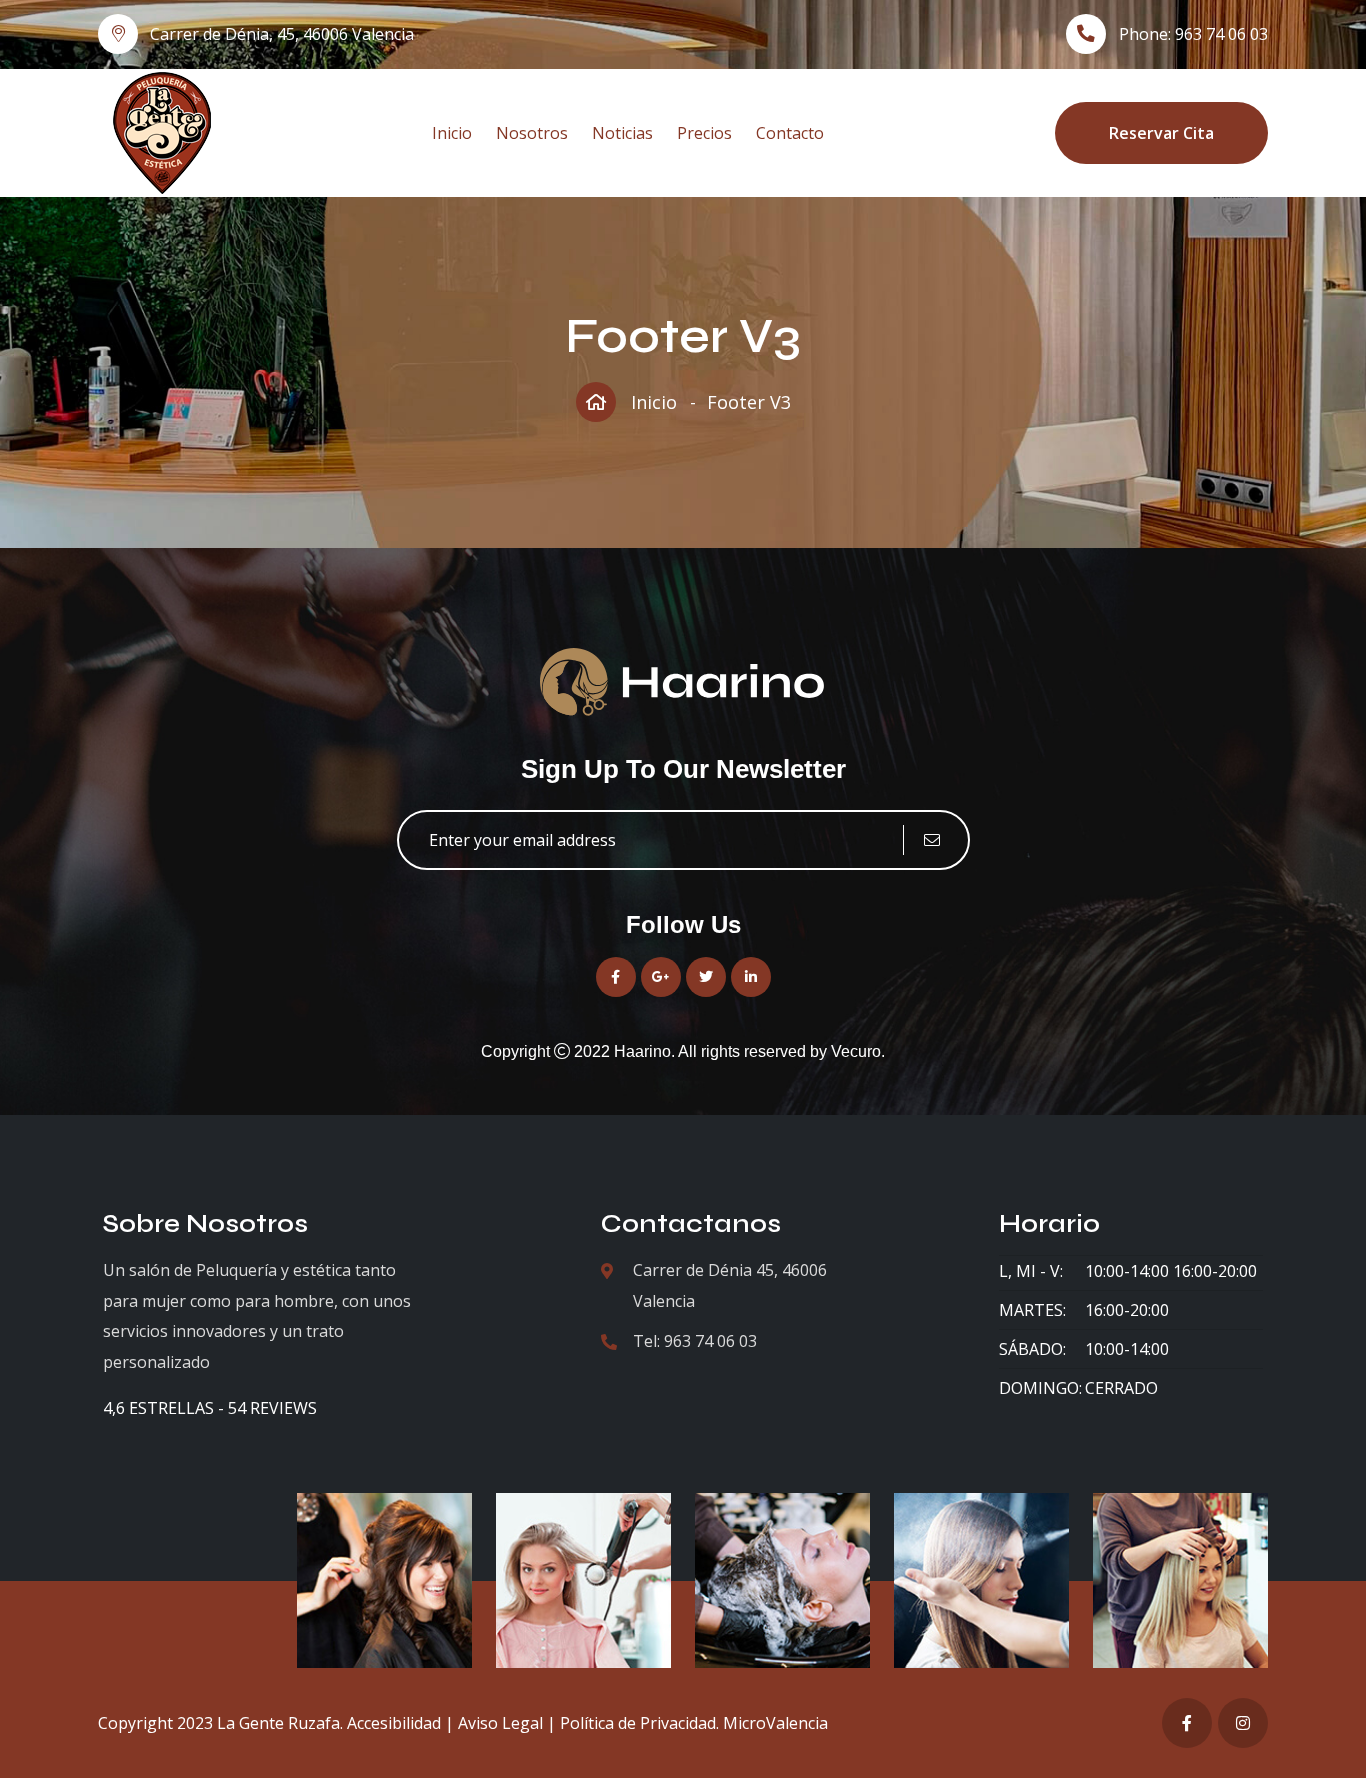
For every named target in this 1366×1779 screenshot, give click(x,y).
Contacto (790, 133)
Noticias (622, 133)
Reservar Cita (1161, 133)
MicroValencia (775, 1723)
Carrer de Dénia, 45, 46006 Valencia (282, 34)
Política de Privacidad (638, 1723)
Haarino (642, 1051)
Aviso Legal (500, 1723)
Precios (704, 133)
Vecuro (856, 1051)
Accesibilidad (394, 1723)
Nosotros (532, 133)
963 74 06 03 (1221, 34)
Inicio (452, 133)
